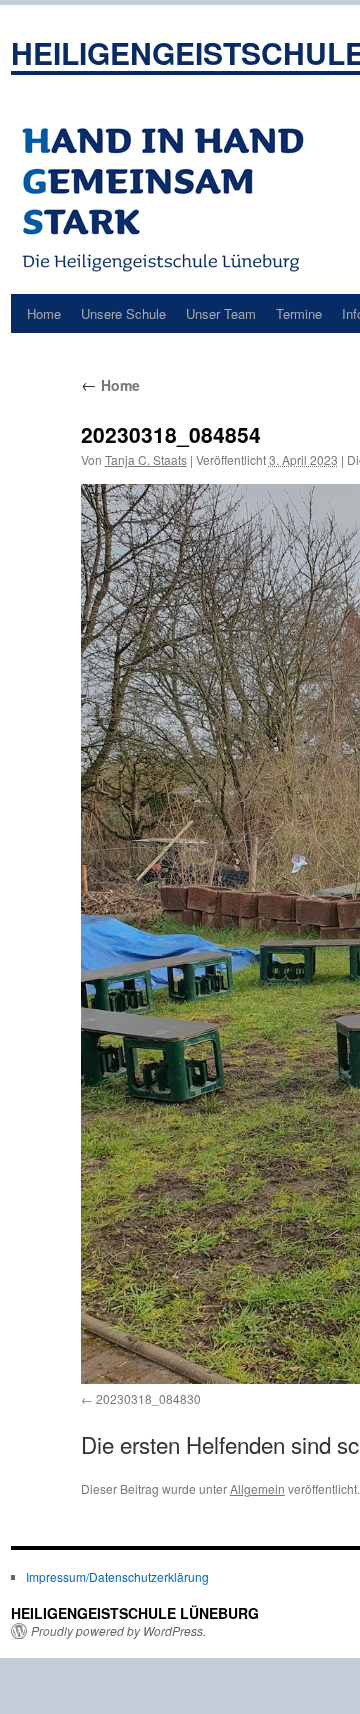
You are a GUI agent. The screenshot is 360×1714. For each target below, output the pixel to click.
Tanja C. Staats (146, 459)
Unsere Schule (123, 313)
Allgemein (257, 1488)
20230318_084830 (148, 1398)
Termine (299, 313)
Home (44, 313)
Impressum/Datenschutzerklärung (117, 1576)
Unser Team (221, 313)
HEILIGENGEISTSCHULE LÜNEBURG (135, 1613)
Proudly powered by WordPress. (118, 1631)
